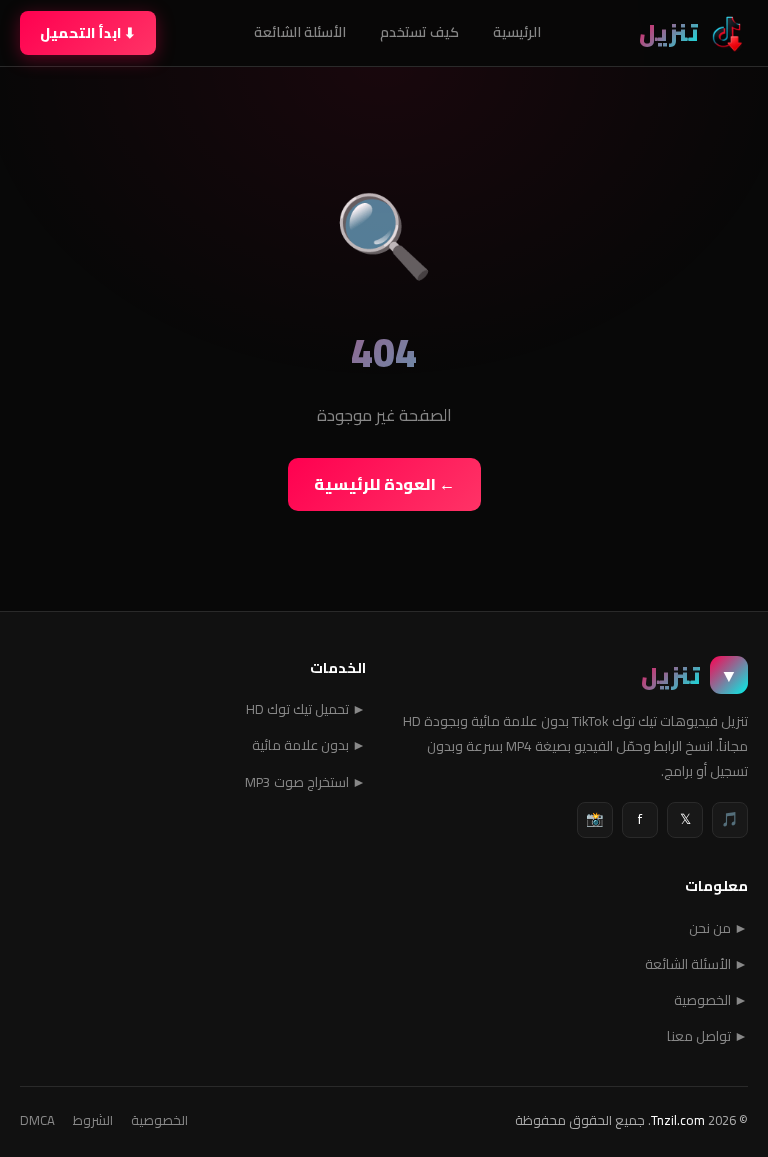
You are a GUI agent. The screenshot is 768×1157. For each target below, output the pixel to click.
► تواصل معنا (707, 1036)
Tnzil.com (678, 1120)
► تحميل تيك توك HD (306, 709)
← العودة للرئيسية (384, 484)
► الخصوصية (711, 1000)
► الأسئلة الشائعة (696, 964)
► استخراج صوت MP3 (305, 782)
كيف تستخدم (419, 32)
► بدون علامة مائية (309, 745)
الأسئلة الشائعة (300, 32)
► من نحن (718, 928)
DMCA (37, 1120)
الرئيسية (517, 32)
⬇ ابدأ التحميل (88, 33)
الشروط (93, 1120)
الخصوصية (159, 1120)
